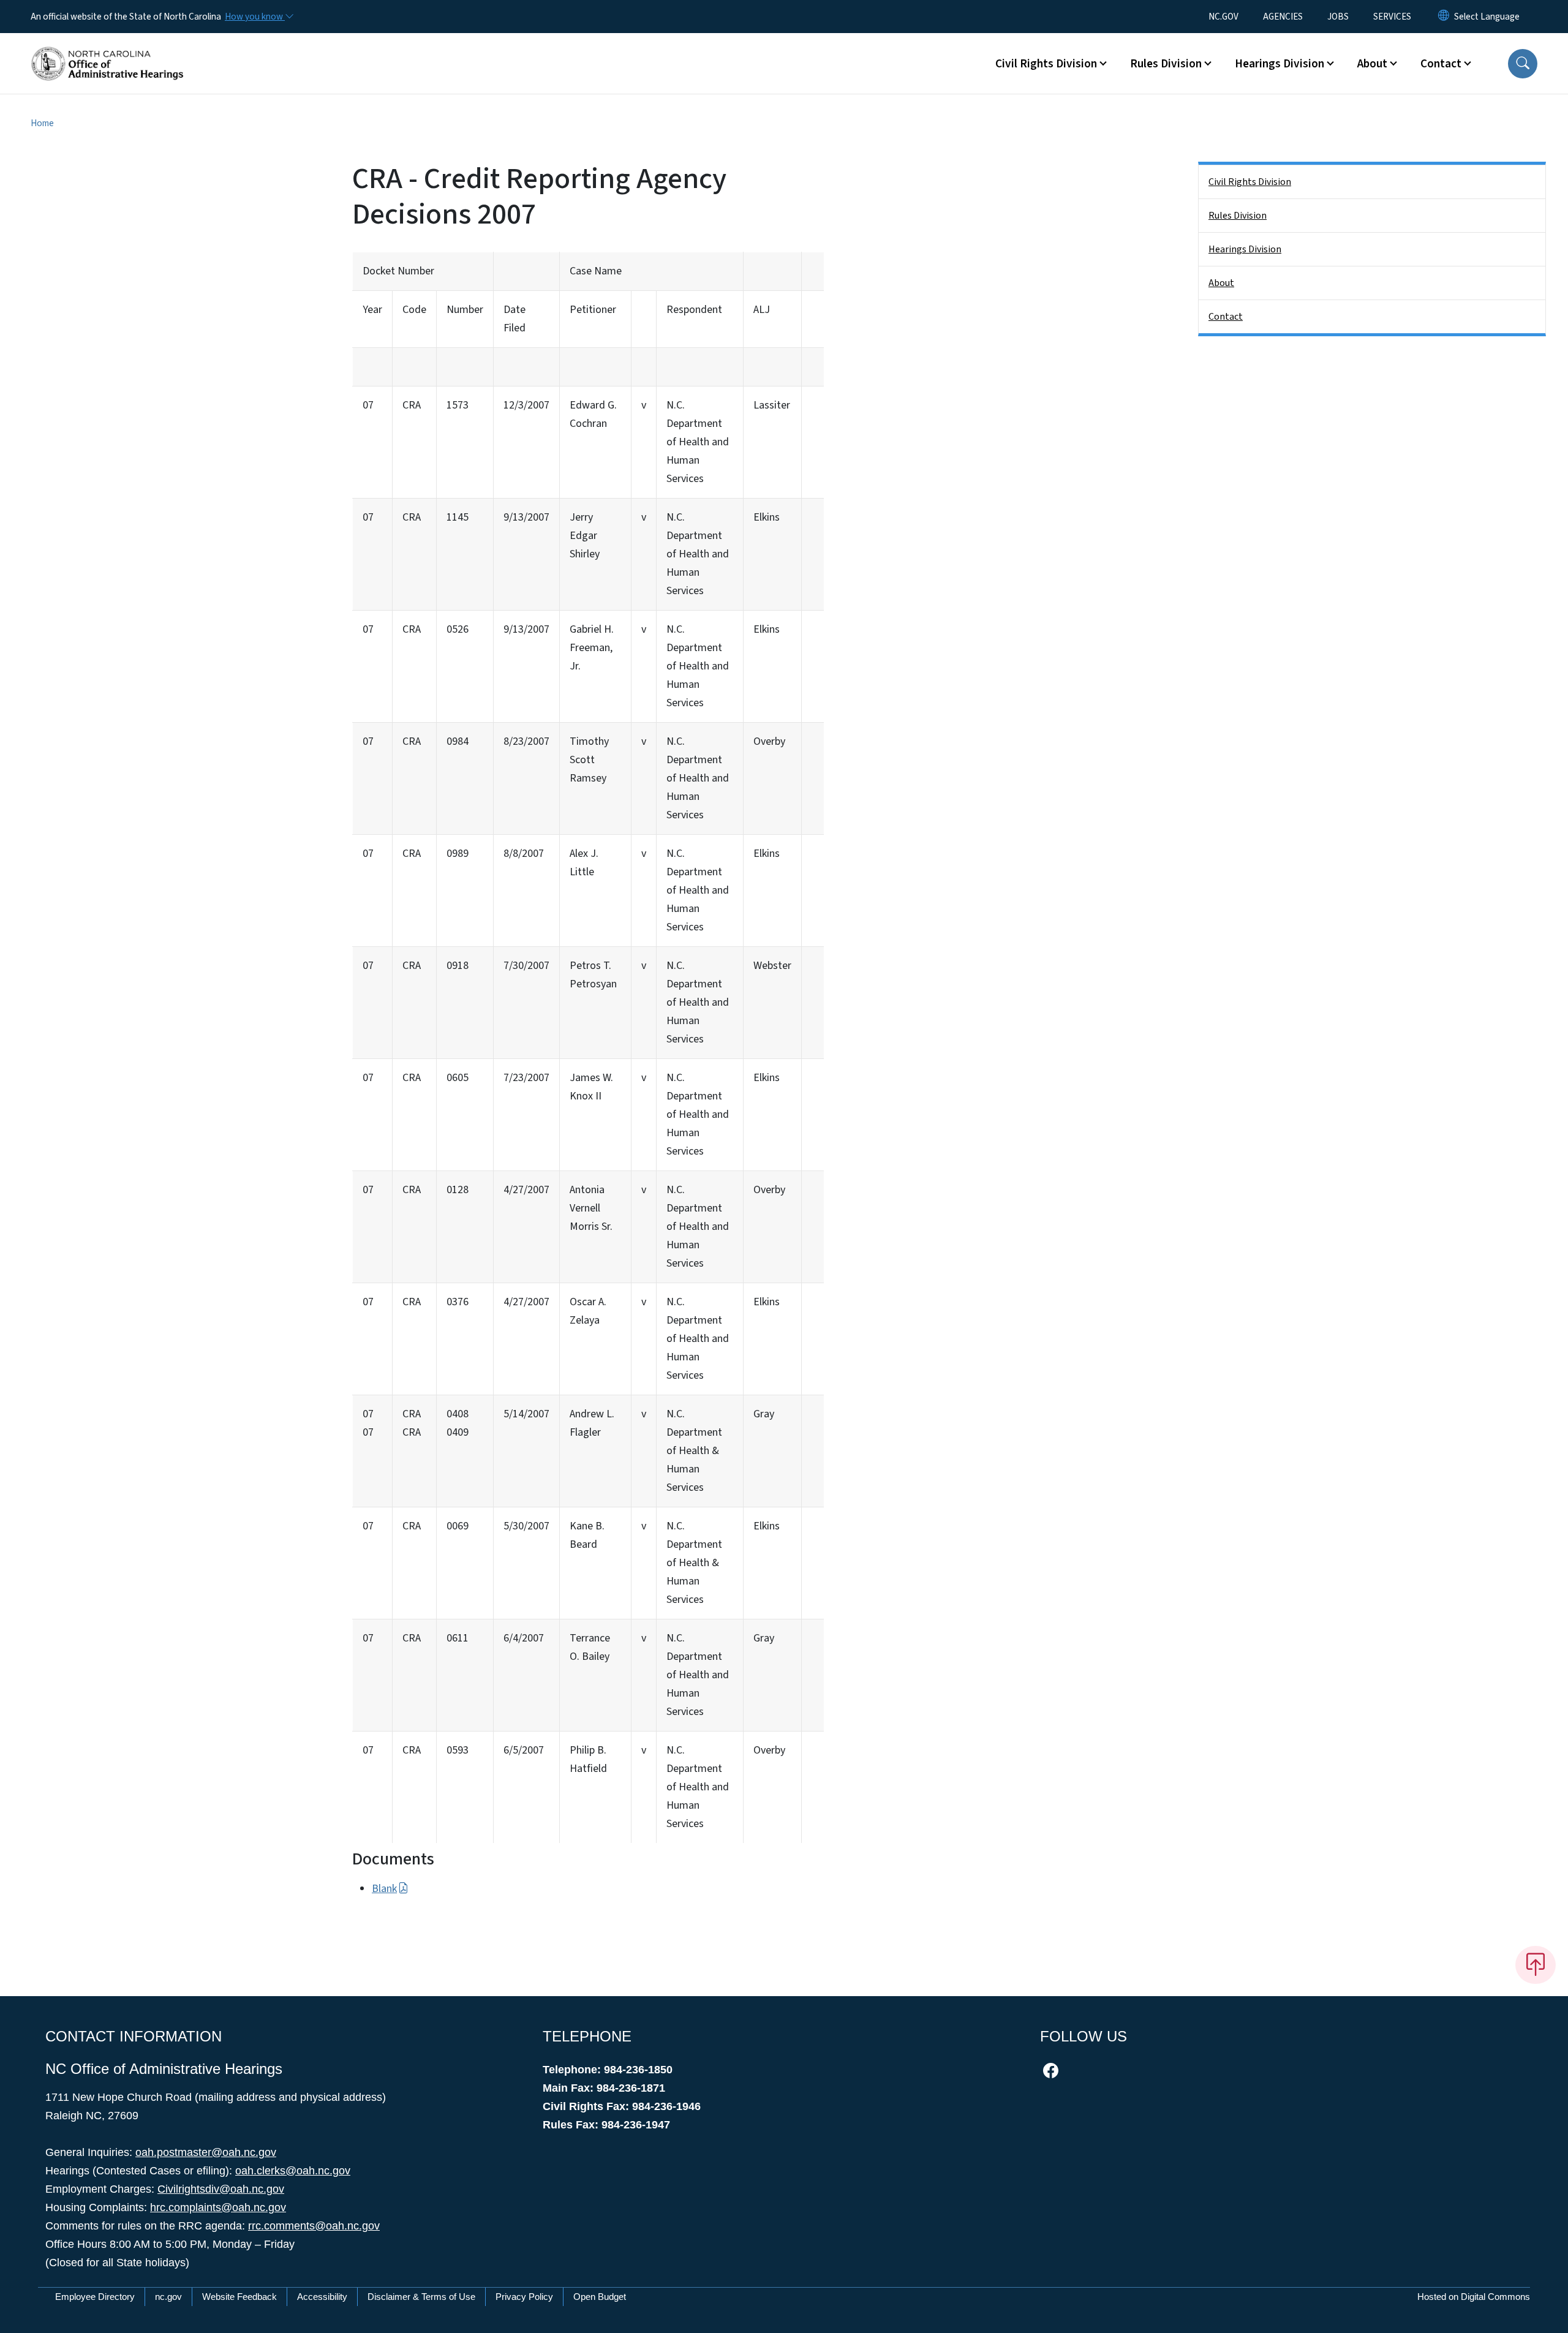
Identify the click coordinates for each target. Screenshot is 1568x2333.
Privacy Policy (524, 2297)
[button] (1523, 64)
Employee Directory (95, 2297)
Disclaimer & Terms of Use (421, 2297)
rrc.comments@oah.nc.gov (314, 2226)
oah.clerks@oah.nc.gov (293, 2171)
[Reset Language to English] (1444, 17)
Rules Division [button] (1166, 64)
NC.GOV (1223, 17)
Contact (1226, 317)
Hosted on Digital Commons (1474, 2297)
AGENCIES (1283, 17)
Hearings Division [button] (1280, 64)
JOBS (1338, 17)
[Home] (107, 50)
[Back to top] (1536, 1965)
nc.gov (168, 2297)
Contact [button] (1441, 64)
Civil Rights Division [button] (1046, 64)
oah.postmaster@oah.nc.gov (206, 2152)
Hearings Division (1245, 249)
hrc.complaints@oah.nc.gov (218, 2207)
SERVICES (1392, 17)
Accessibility (322, 2297)
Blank (384, 1889)
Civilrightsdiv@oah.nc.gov (221, 2189)
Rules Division (1238, 216)
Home (42, 123)
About (1221, 283)
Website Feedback (239, 2297)
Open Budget (600, 2297)
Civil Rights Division (1250, 182)
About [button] (1372, 64)
